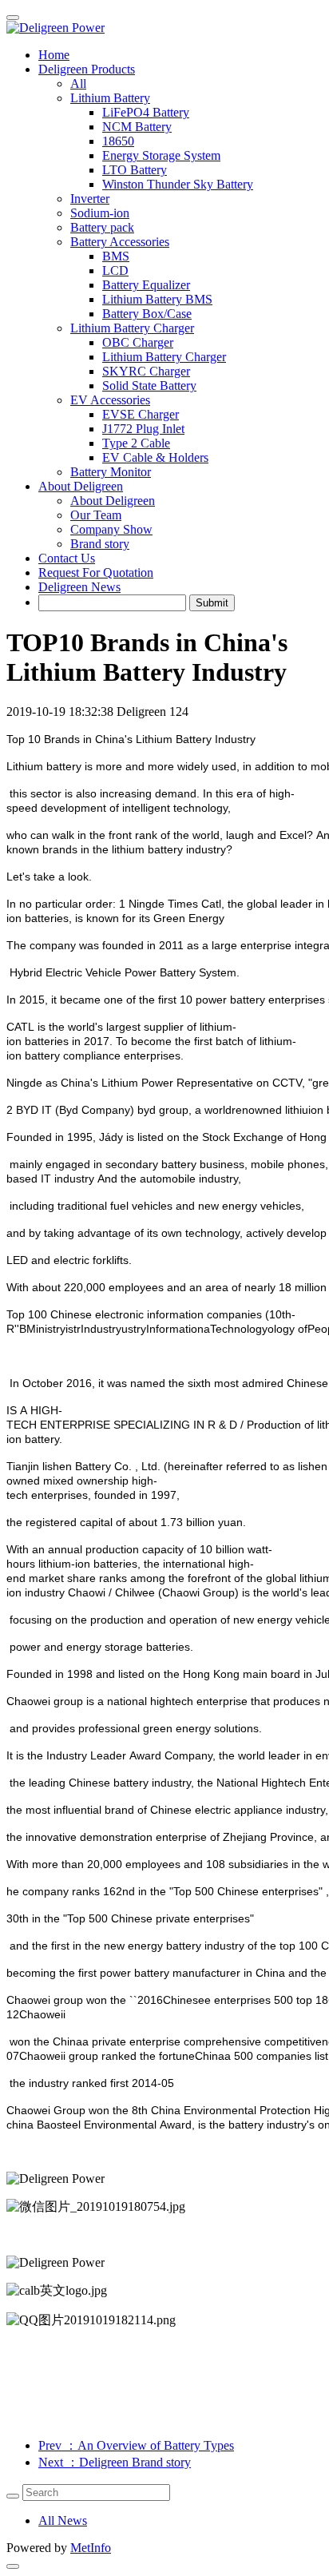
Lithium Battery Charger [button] (132, 328)
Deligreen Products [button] (87, 69)
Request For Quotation (96, 572)
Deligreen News (79, 587)
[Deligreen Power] (164, 28)
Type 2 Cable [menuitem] (136, 443)
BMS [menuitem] (116, 256)
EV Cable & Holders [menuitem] (155, 457)
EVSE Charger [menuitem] (141, 414)
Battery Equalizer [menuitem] (146, 285)
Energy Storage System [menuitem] (161, 155)
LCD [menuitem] (115, 270)
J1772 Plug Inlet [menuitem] (143, 429)
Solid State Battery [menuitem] (149, 386)
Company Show (111, 529)
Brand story (100, 544)
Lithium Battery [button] (110, 98)
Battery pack (102, 227)
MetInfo (91, 2548)
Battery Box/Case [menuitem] (147, 314)
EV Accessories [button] (110, 400)
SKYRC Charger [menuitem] (146, 371)
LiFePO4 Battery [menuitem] (146, 112)
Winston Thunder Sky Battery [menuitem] (178, 184)
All (78, 83)
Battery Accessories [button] (120, 242)
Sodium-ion (100, 213)
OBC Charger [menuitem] (138, 342)
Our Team (96, 515)
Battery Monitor (111, 472)
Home (54, 55)
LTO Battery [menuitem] (135, 170)
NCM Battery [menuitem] (137, 127)
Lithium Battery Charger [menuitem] (164, 357)
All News (63, 2520)
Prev (136, 2445)
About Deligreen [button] (81, 486)
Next (115, 2462)
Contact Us (67, 558)
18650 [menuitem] (118, 141)
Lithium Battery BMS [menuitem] (157, 299)
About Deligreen (113, 501)
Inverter (90, 199)
